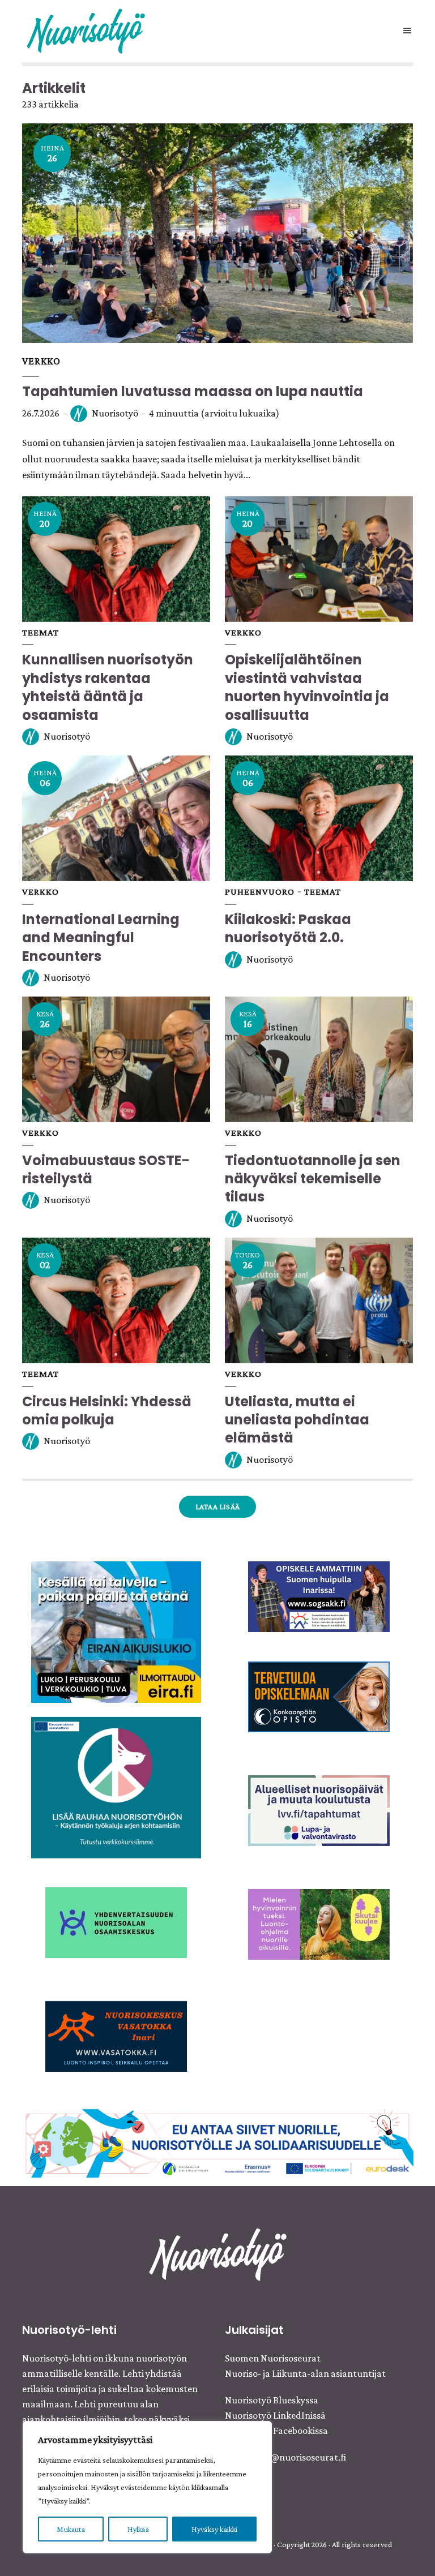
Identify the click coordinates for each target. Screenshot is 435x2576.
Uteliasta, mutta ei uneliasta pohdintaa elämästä (297, 1420)
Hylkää (138, 2529)
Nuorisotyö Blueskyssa (272, 2400)
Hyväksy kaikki (215, 2529)
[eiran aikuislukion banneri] (116, 1630)
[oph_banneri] (217, 2142)
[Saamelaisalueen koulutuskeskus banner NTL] (319, 1595)
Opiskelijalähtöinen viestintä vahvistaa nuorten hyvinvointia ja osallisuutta (307, 687)
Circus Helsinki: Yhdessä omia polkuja (107, 1411)
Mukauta (71, 2529)
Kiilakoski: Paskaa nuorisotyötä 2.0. (288, 928)
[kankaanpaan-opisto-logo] (319, 1696)
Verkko (41, 361)
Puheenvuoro (260, 892)
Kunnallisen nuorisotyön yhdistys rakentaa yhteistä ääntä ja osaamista (108, 687)
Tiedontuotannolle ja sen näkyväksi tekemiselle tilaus (313, 1179)
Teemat (40, 632)
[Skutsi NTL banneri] (319, 1924)
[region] (147, 2487)
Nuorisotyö (115, 413)
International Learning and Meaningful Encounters (101, 938)
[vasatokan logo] (116, 2035)
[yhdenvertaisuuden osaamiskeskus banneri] (116, 1921)
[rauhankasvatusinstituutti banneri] (116, 1786)
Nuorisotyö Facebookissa (276, 2431)
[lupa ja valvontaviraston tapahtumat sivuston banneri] (319, 1810)
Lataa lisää (217, 1506)
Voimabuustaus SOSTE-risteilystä (106, 1169)
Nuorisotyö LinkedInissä (275, 2415)
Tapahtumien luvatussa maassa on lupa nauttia (193, 391)
